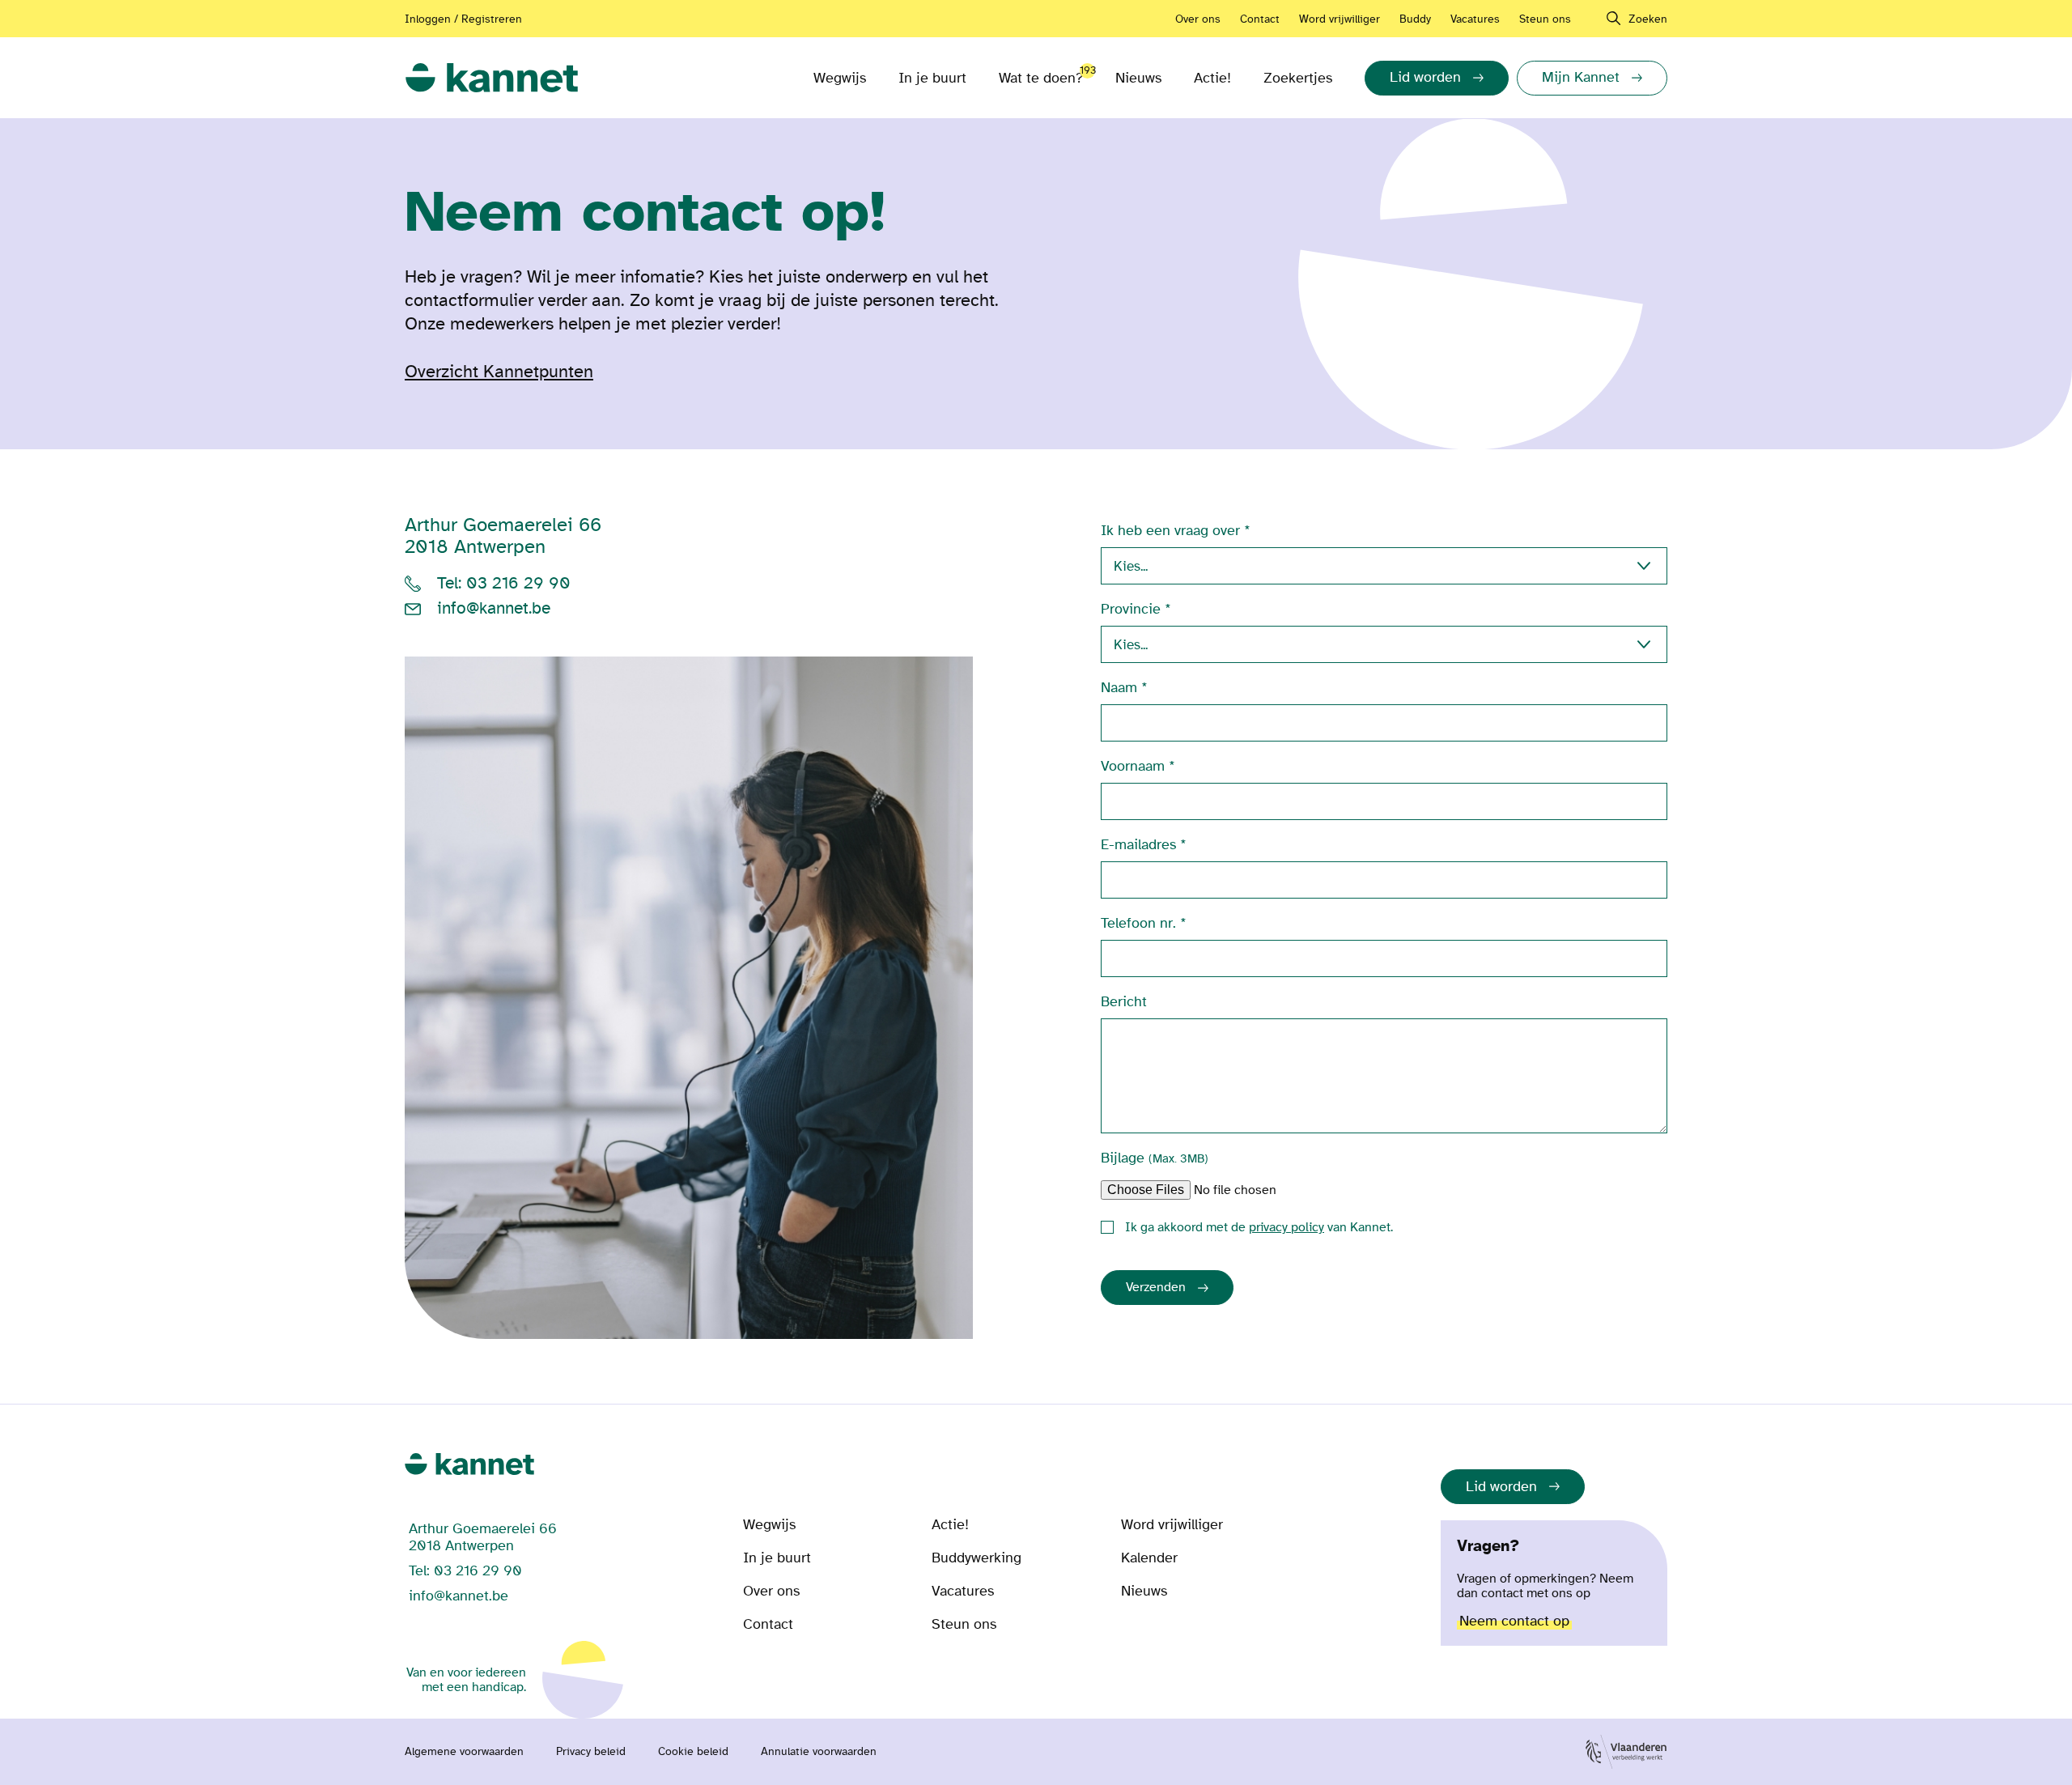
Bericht (1124, 1002)
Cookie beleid (693, 1752)
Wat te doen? (1041, 75)
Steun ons (1545, 19)
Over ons (1198, 19)
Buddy (1415, 19)
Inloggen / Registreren (463, 19)
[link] (492, 78)
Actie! (1212, 78)
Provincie (1131, 609)
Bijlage (1155, 1158)
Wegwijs (840, 78)
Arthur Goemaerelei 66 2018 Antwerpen (503, 536)
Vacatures (1475, 19)
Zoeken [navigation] (1648, 19)
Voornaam (1133, 766)
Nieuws (1138, 78)
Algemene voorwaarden (464, 1752)
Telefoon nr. (1138, 923)
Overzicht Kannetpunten (499, 372)
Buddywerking (977, 1558)
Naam (1119, 688)
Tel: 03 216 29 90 (504, 584)
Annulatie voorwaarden (819, 1752)
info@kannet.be (494, 609)
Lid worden (1501, 1487)
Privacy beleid (591, 1752)
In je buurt (932, 78)
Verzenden (1156, 1287)
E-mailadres (1138, 845)
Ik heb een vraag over (1170, 531)
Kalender (1149, 1558)
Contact (1260, 19)
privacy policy (1287, 1227)
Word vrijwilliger (1340, 19)
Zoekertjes (1298, 78)
